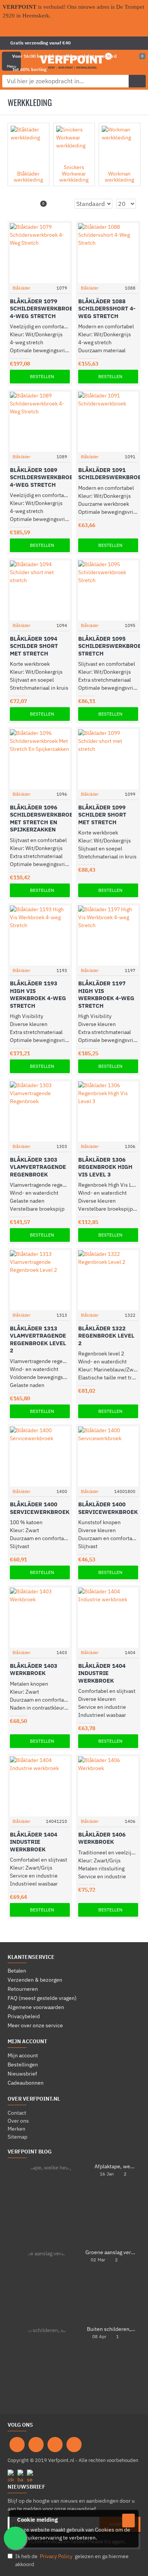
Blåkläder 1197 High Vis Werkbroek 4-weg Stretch (106, 994)
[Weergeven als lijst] (26, 203)
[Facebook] (17, 2445)
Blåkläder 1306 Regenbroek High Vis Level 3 (105, 1167)
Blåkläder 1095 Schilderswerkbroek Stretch (112, 646)
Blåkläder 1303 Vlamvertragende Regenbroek (38, 1167)
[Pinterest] (55, 2445)
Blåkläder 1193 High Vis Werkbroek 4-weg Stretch (38, 994)
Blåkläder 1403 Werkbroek (34, 1670)
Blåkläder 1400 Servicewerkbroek (40, 1508)
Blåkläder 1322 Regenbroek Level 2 (106, 1336)
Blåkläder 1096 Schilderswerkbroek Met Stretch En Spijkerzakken (43, 819)
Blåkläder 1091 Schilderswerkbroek (112, 474)
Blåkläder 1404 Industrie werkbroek (102, 1673)
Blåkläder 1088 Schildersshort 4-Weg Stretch (107, 309)
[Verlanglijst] (55, 278)
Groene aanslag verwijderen (110, 2252)
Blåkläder (21, 288)
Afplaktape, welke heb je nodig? (115, 2167)
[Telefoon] (74, 2445)
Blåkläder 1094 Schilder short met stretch (34, 646)
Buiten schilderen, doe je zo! (111, 2329)
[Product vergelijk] (65, 278)
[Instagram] (36, 2445)
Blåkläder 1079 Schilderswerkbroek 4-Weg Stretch (43, 309)
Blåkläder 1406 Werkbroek (102, 1838)
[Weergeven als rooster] (17, 203)
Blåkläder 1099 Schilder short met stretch (102, 815)
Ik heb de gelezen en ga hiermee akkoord (72, 2560)
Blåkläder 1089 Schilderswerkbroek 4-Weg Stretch (43, 477)
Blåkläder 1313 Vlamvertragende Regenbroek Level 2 (38, 1339)
